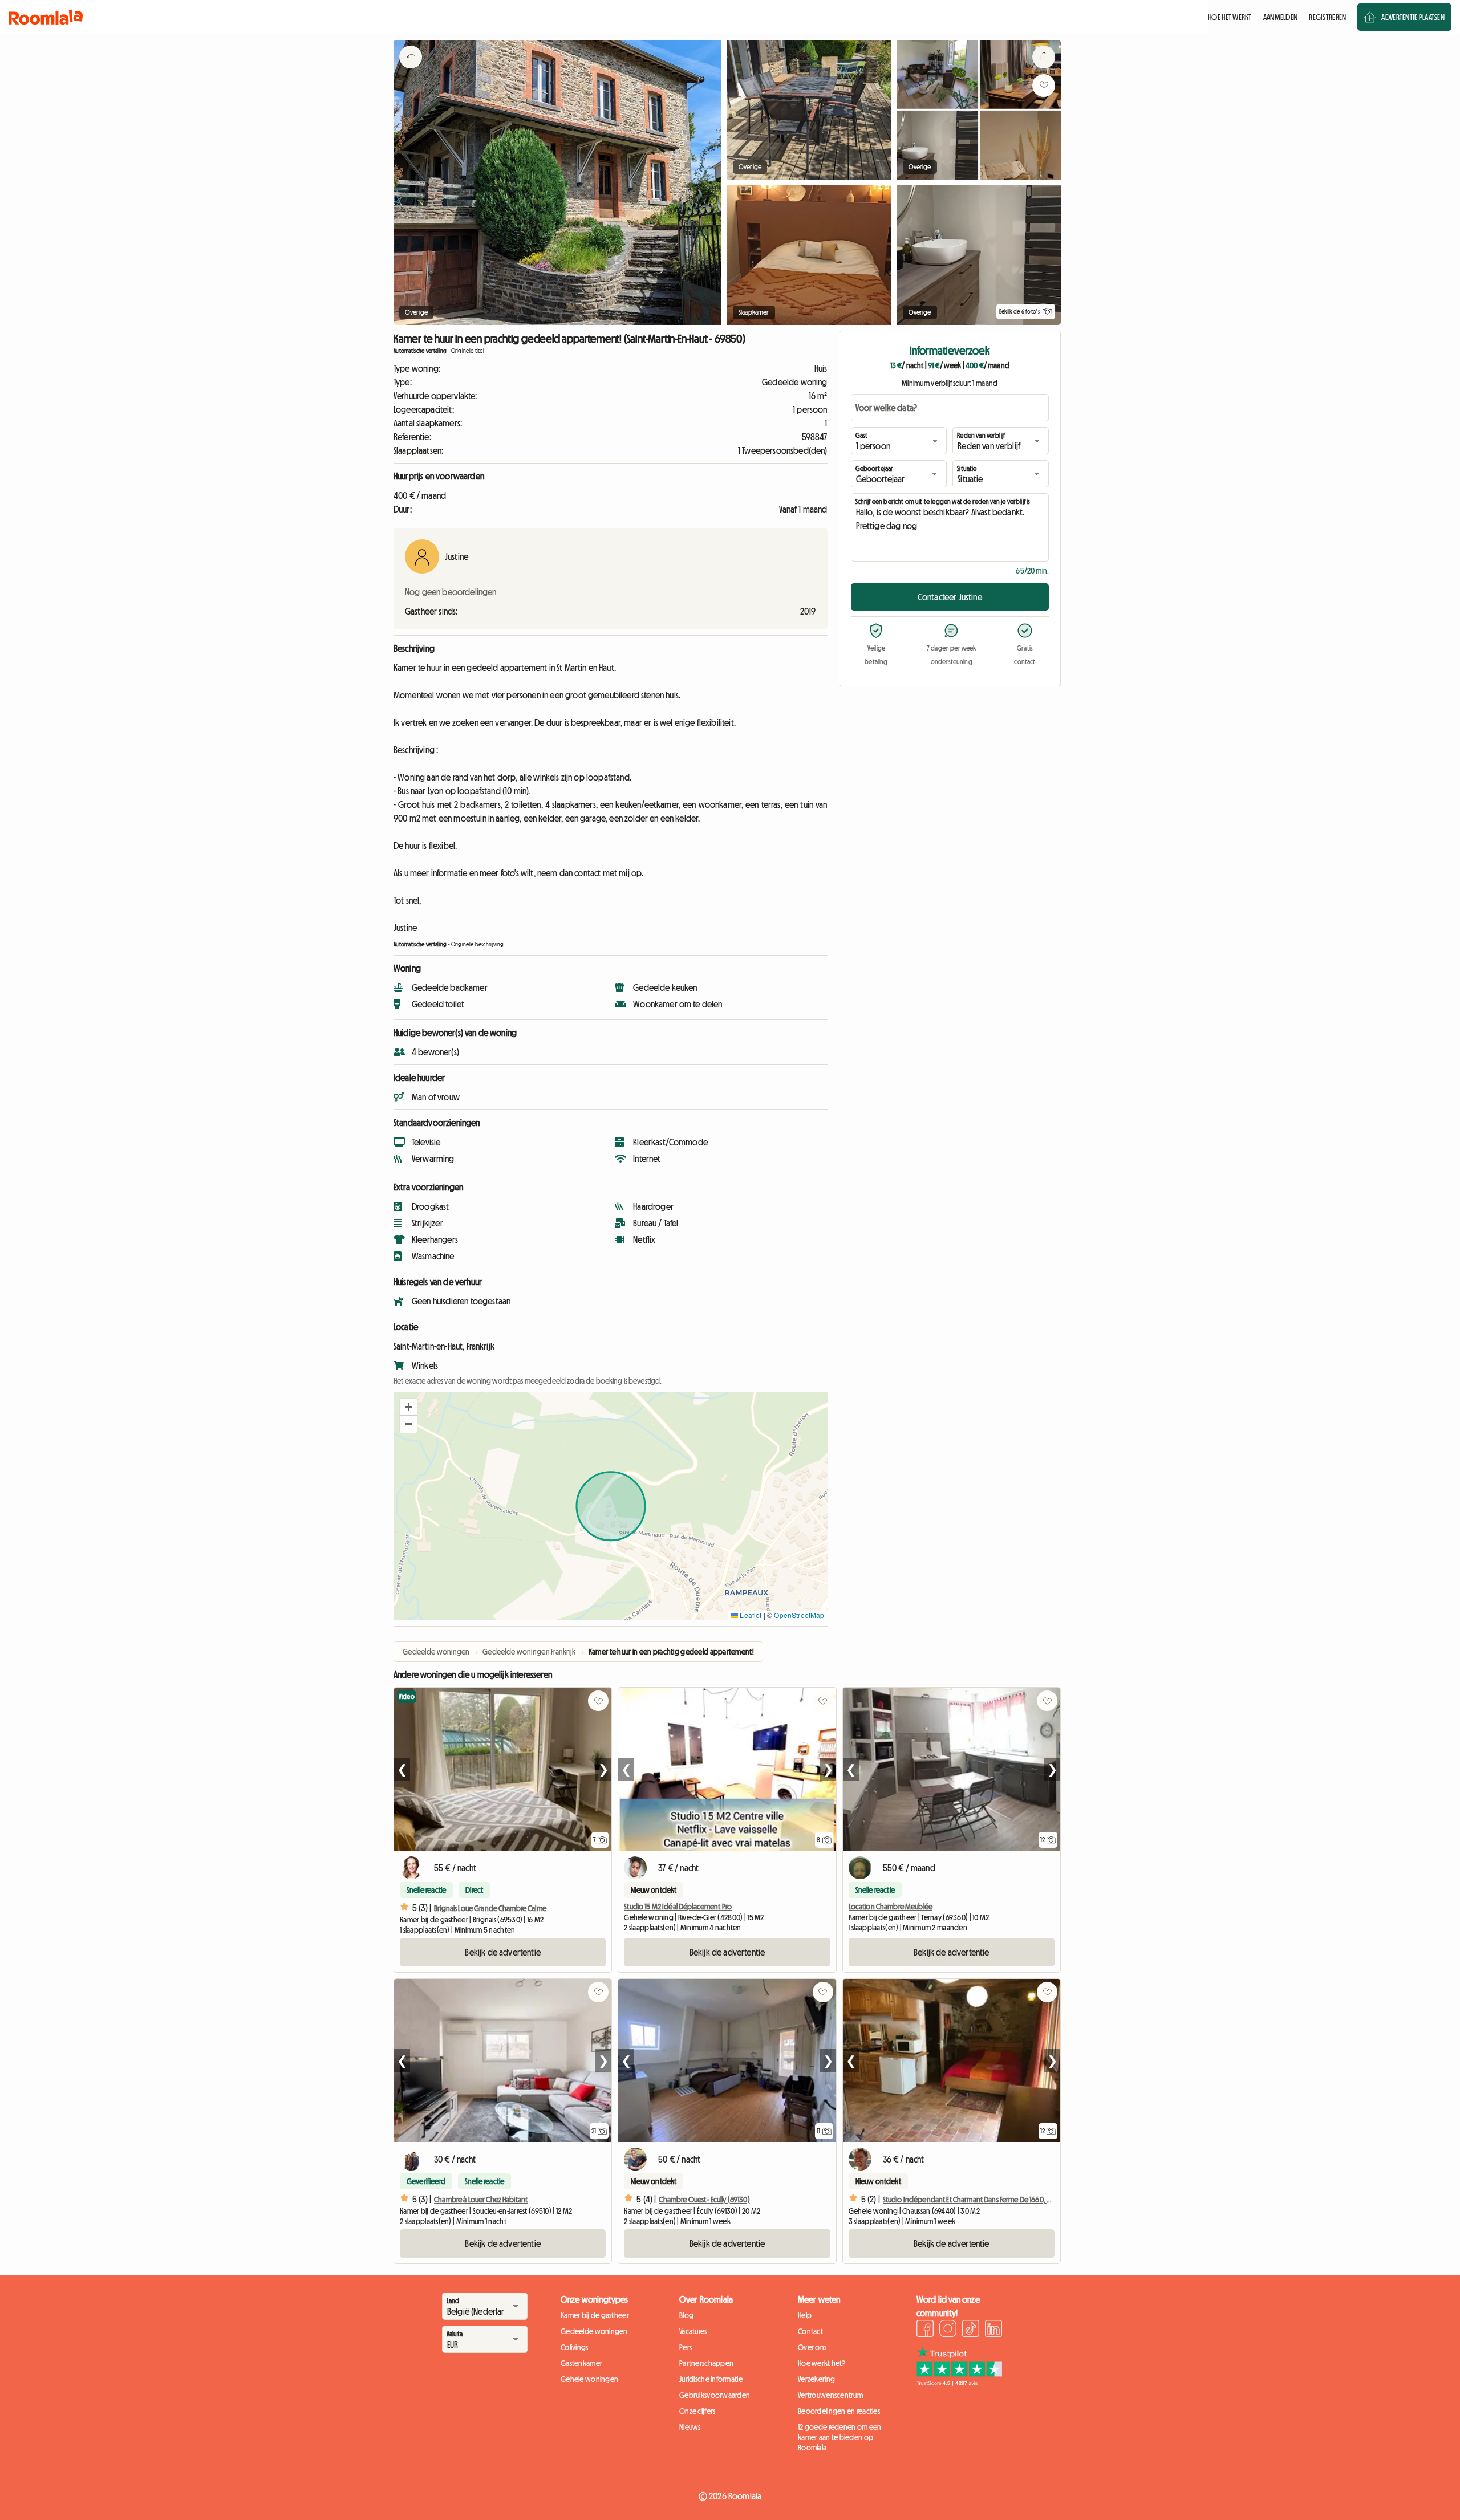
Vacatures (693, 2331)
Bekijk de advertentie (502, 1952)
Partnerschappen (706, 2363)
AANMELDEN (1281, 17)
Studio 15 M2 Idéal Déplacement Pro (678, 1907)
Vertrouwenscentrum (830, 2395)
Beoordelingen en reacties (839, 2411)
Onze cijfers (697, 2411)
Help (805, 2315)
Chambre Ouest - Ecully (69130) (704, 2200)
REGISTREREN (1327, 17)
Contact (810, 2331)
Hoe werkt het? (822, 2363)
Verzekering (816, 2379)
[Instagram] (948, 2330)
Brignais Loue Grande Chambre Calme (490, 1908)
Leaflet (750, 1615)
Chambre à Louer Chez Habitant (481, 2200)
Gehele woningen (589, 2379)
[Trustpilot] (959, 2383)
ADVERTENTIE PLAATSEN (1413, 17)
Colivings (575, 2347)
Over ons (812, 2347)
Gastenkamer (581, 2363)
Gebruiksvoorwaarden (715, 2395)
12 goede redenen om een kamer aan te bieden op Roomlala (839, 2437)
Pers (686, 2347)
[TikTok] (971, 2330)
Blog (686, 2315)
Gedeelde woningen (594, 2331)
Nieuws (690, 2427)
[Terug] (411, 71)
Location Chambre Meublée (891, 1907)
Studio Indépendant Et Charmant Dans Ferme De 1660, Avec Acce (980, 2200)
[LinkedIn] (993, 2330)
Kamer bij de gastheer (595, 2315)
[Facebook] (925, 2330)
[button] (408, 1407)
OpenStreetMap (799, 1615)
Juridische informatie (711, 2379)
